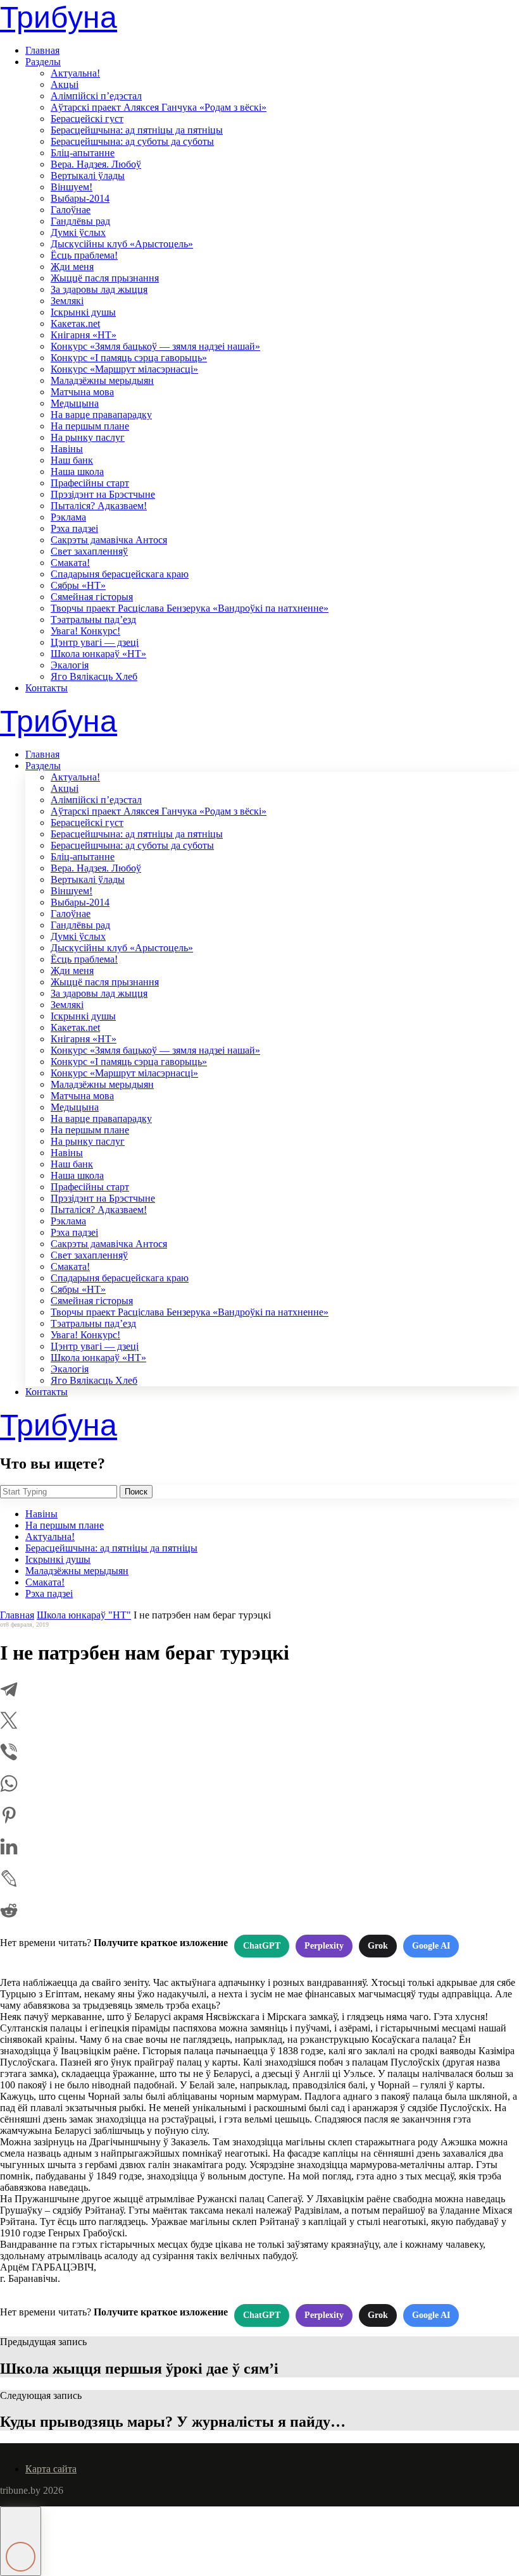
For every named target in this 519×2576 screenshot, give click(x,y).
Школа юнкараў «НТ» (98, 654)
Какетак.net (75, 324)
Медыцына (75, 403)
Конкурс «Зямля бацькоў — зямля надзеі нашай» (155, 346)
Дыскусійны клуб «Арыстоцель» (122, 244)
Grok (378, 1946)
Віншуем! (72, 187)
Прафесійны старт (90, 483)
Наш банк (72, 460)
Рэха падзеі (74, 528)
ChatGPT (262, 1946)
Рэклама (68, 517)
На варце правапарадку (101, 415)
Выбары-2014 (80, 198)
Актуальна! (75, 73)
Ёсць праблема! (84, 255)
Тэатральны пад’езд (93, 619)
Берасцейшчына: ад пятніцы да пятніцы (137, 130)
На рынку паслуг (88, 437)
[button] (21, 2541)
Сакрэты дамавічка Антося (109, 540)
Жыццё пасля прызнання (105, 278)
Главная (42, 50)
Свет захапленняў (89, 551)
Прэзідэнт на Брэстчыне (103, 494)
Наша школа (77, 471)
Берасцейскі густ (87, 119)
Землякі (67, 301)
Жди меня (72, 267)
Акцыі (65, 84)
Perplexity (324, 1946)
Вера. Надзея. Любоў (96, 164)
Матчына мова (82, 392)
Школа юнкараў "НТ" (84, 1615)
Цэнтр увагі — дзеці (95, 642)
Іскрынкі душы (83, 312)
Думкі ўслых (78, 232)
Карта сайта (51, 2469)
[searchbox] (59, 1492)
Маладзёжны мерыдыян (102, 380)
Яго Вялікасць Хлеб (94, 676)
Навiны (67, 449)
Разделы (43, 62)
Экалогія (70, 665)
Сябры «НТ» (78, 585)
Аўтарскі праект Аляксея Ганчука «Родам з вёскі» (159, 107)
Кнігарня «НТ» (84, 335)
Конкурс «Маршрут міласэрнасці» (124, 369)
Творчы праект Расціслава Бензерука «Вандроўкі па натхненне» (190, 608)
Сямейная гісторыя (92, 597)
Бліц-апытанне (83, 153)
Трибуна (59, 17)
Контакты (47, 688)
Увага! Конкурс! (85, 631)
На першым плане (90, 426)
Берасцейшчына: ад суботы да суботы (132, 141)
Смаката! (70, 563)
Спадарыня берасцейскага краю (120, 574)
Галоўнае (71, 210)
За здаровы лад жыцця (99, 289)
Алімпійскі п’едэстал (96, 96)
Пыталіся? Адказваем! (99, 506)
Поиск (136, 1492)
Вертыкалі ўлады (88, 176)
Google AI (431, 1946)
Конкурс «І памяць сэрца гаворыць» (129, 358)
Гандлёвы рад (80, 221)
